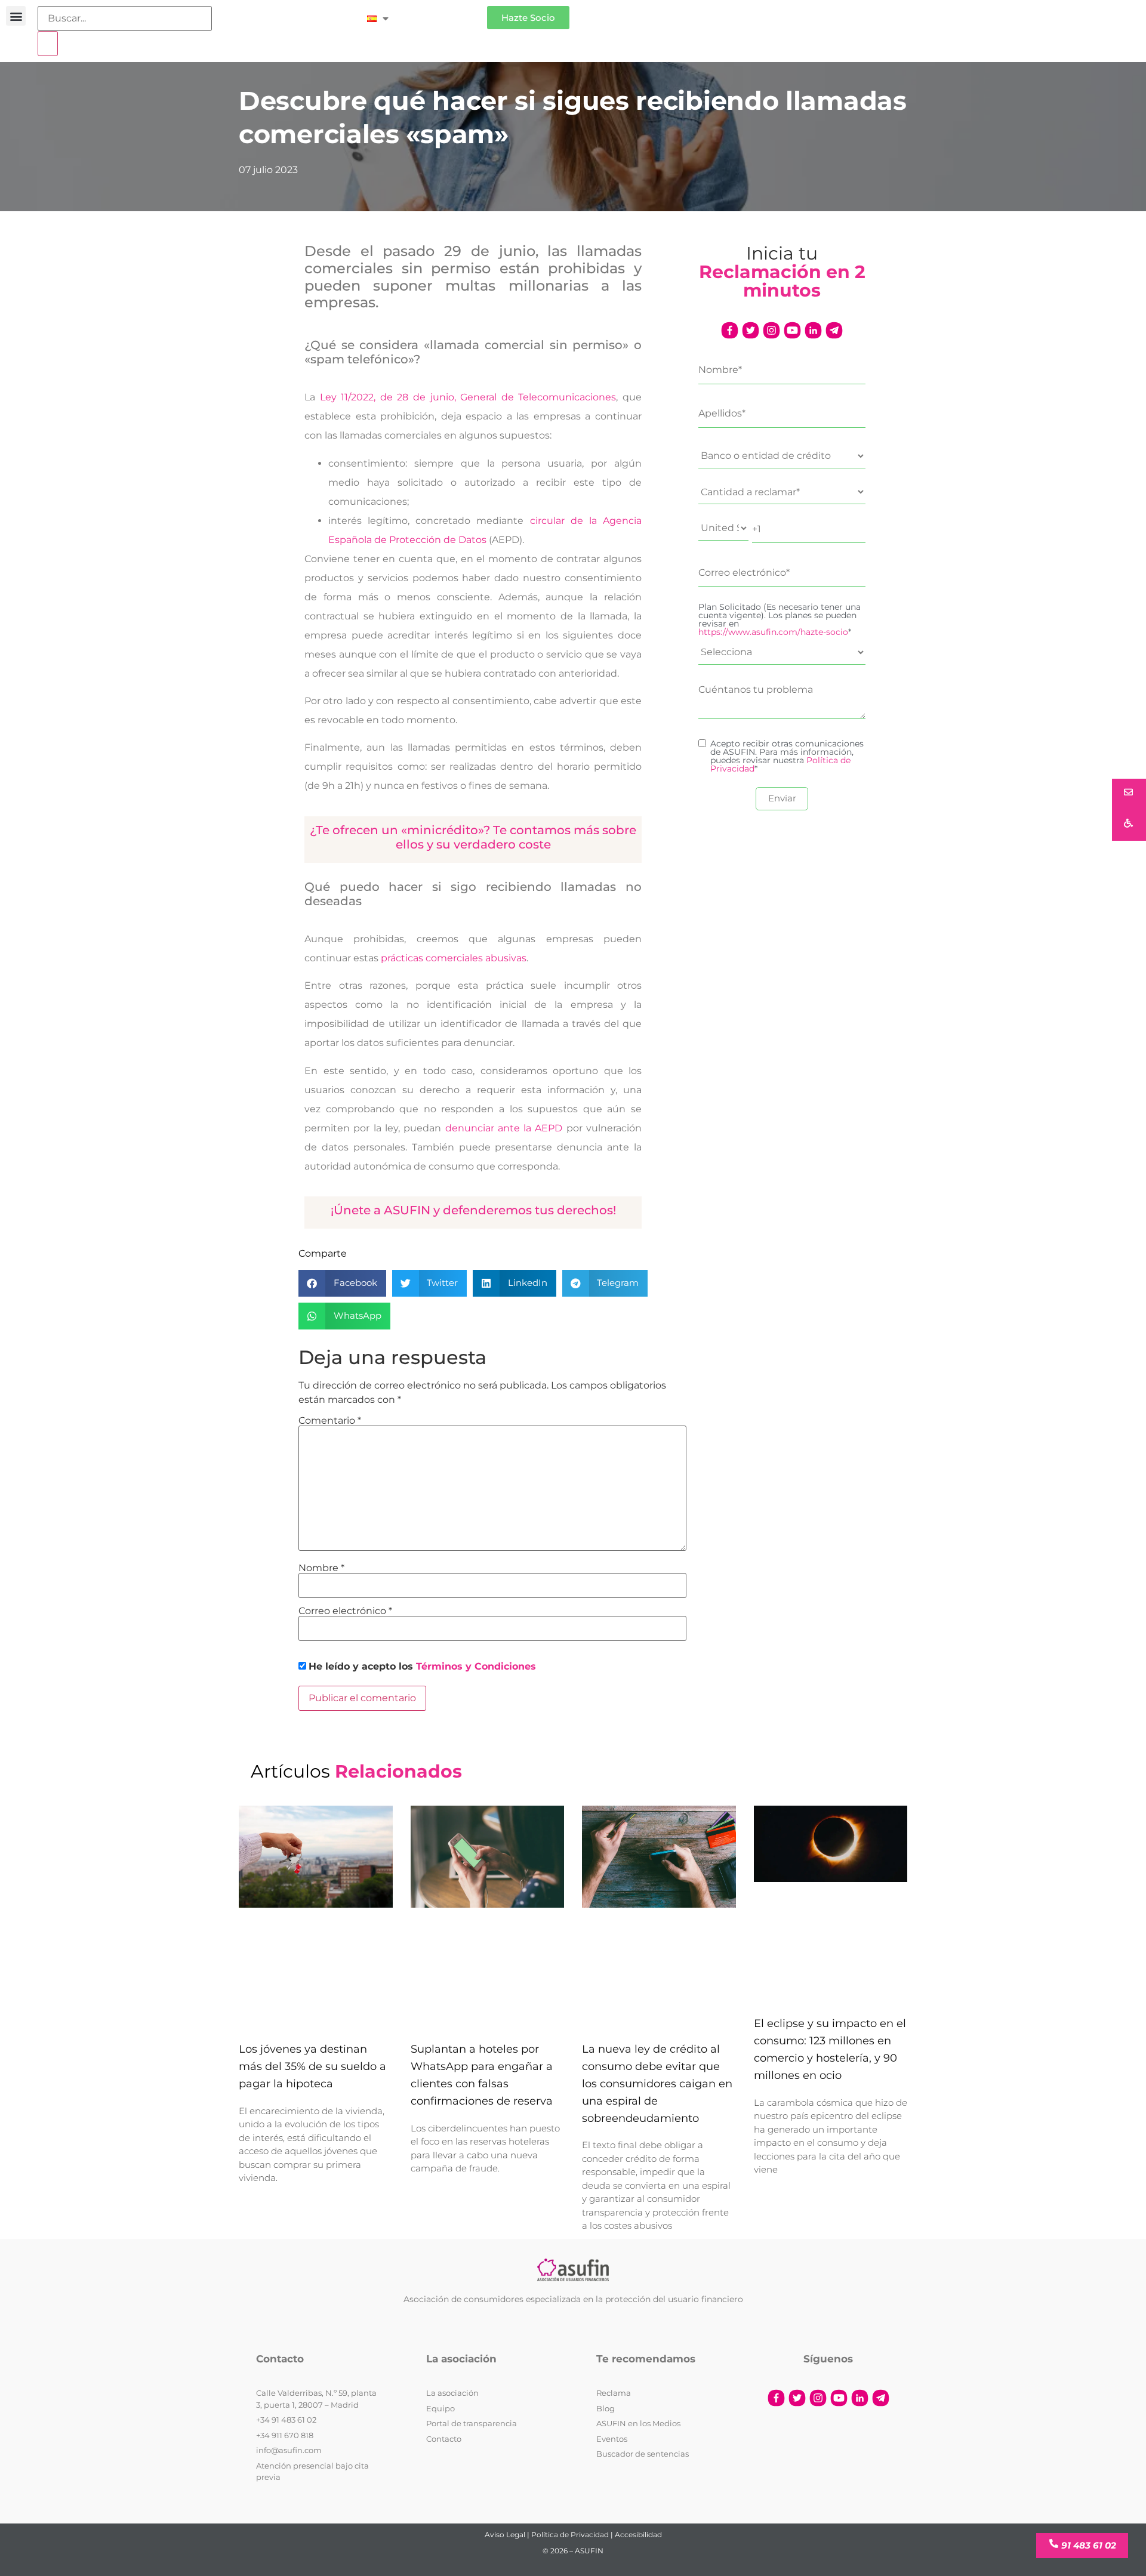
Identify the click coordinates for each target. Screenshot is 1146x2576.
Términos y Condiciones (476, 1666)
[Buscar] (48, 44)
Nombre (321, 1568)
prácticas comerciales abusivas (454, 958)
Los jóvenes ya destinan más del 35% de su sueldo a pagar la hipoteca (312, 2066)
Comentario (330, 1421)
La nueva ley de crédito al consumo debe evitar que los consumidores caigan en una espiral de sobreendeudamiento (657, 2083)
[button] (16, 16)
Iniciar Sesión (444, 13)
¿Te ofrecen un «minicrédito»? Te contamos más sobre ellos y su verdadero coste (473, 837)
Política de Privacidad (570, 2535)
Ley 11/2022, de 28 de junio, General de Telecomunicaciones (466, 397)
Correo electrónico (345, 1611)
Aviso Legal (505, 2535)
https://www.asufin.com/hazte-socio (773, 632)
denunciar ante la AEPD (504, 1128)
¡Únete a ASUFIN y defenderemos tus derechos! (473, 1210)
